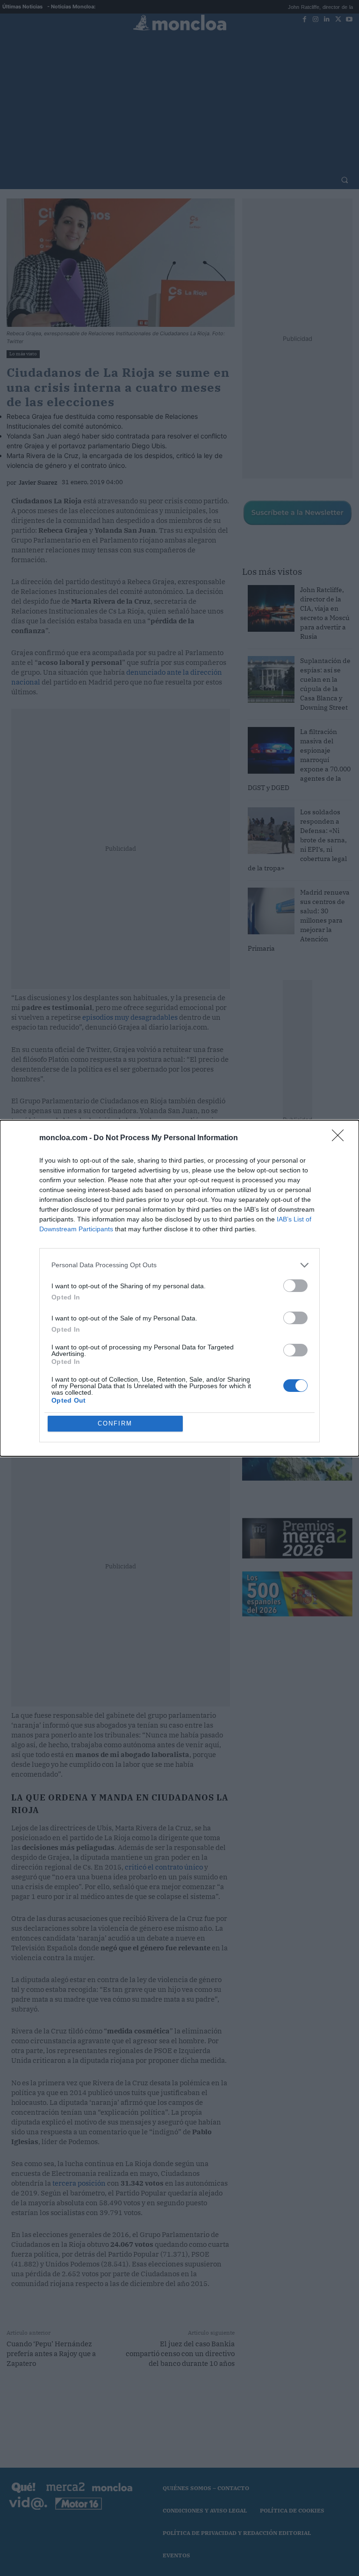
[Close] (341, 1138)
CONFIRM (115, 1423)
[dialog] (179, 1288)
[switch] (295, 1286)
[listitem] (179, 1265)
